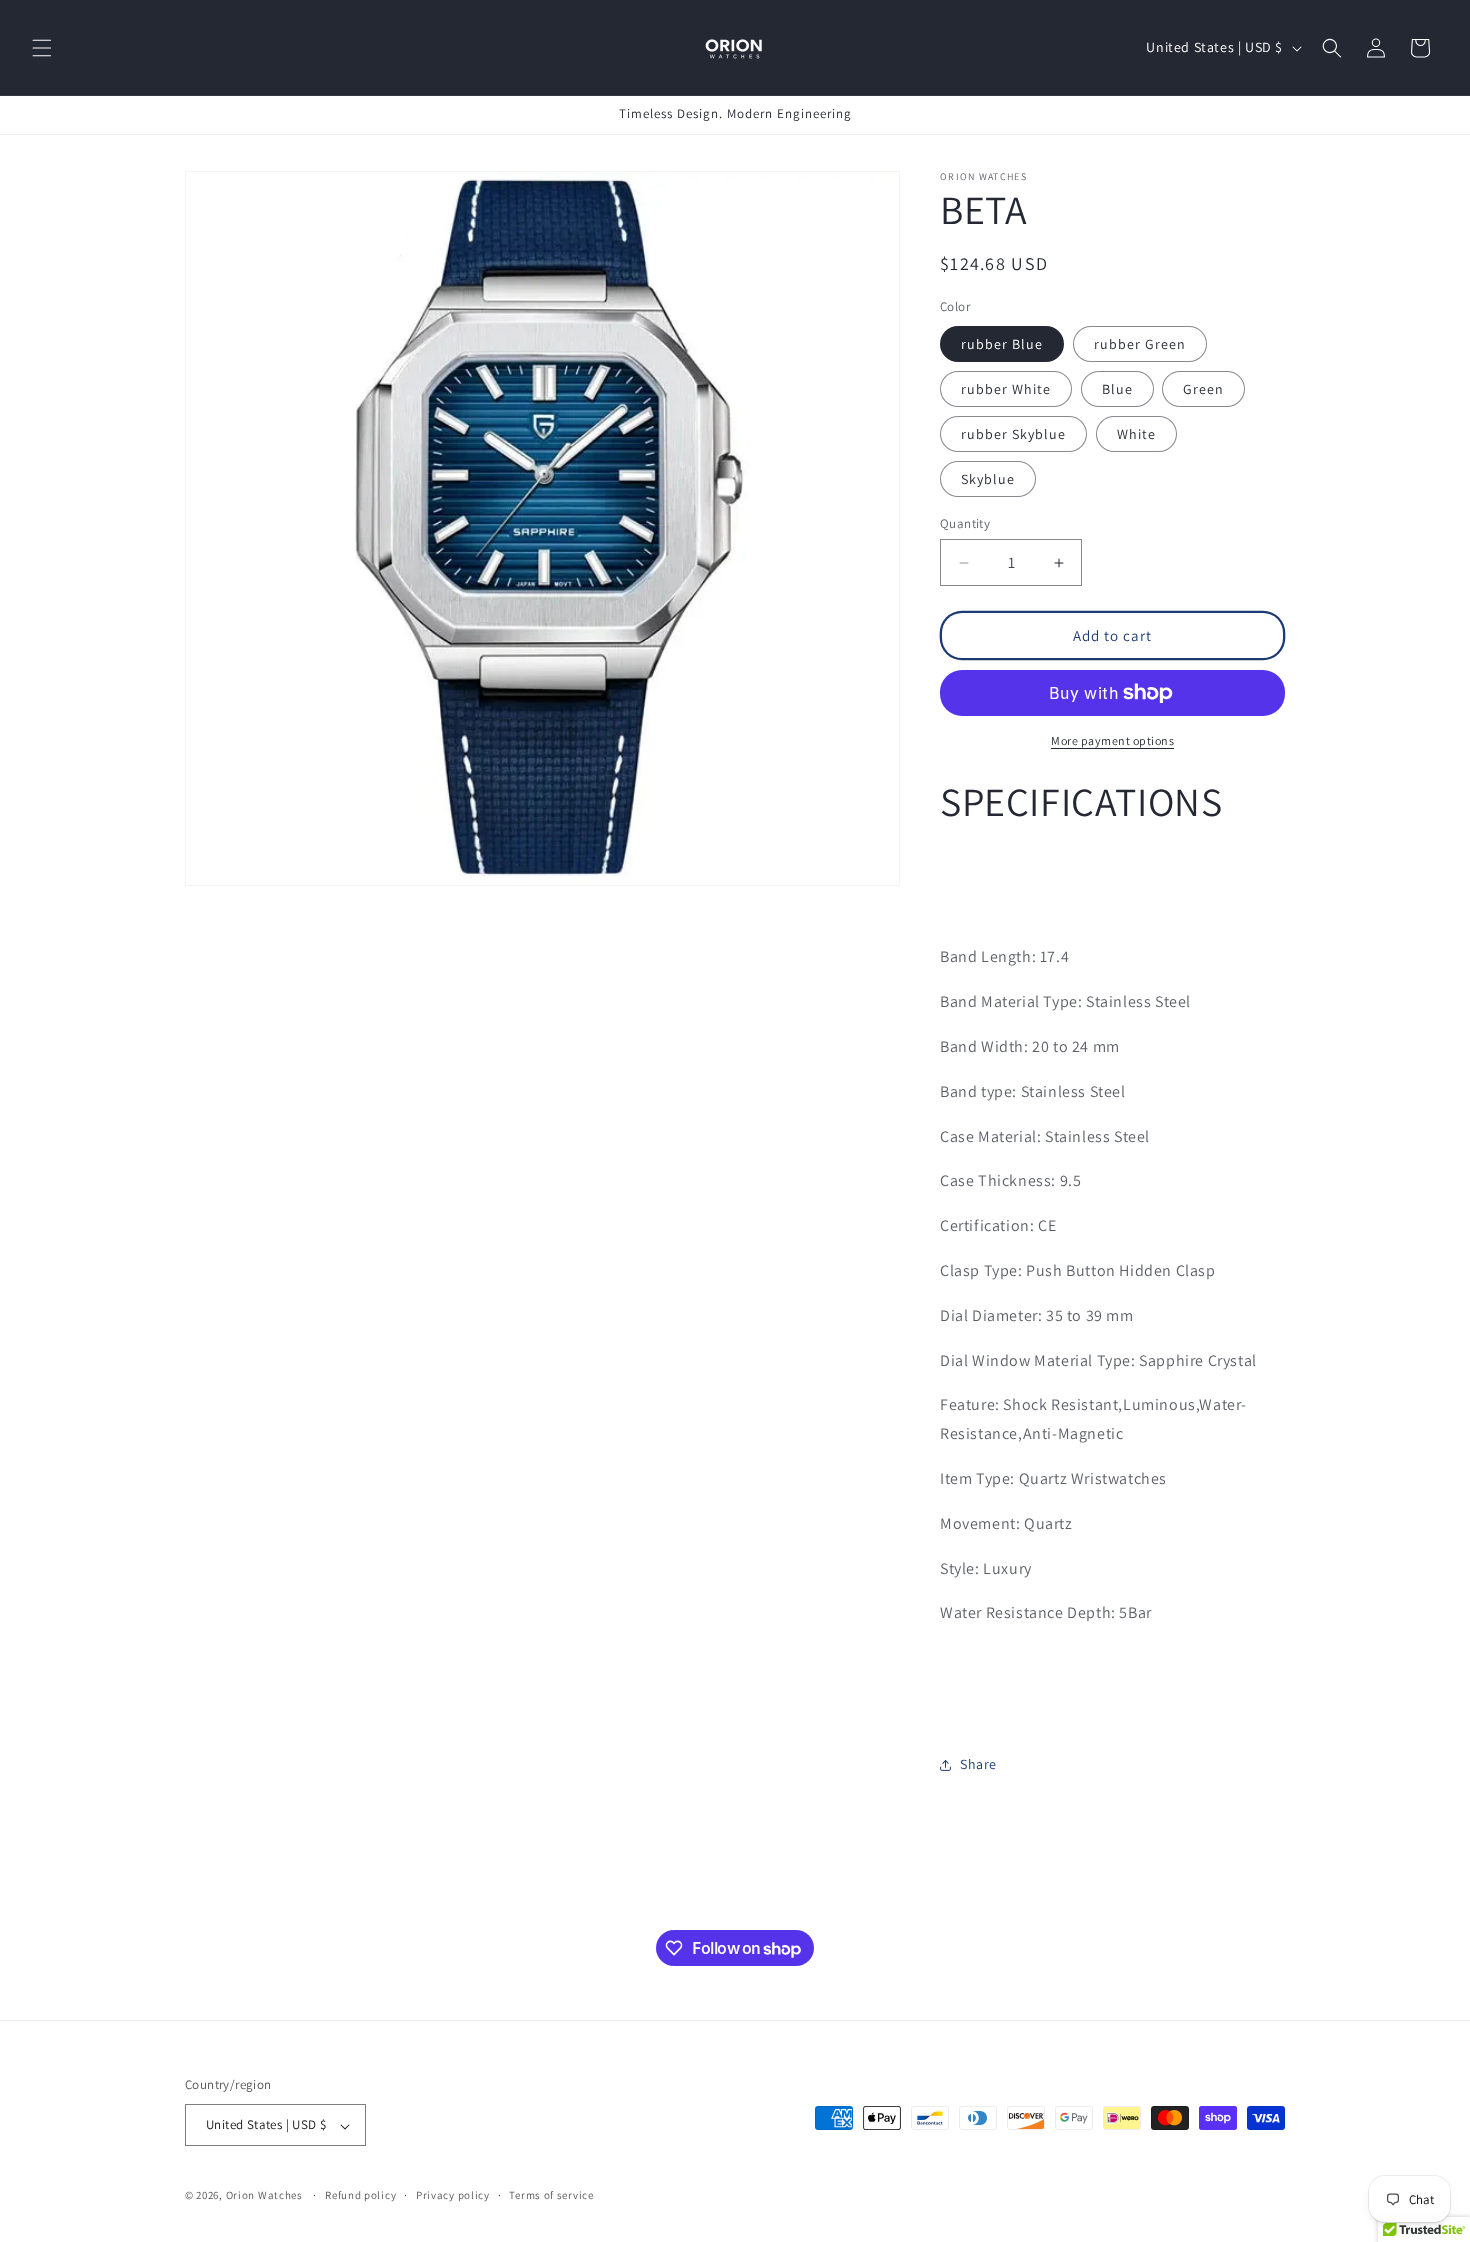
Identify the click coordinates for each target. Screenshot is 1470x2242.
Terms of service (551, 2195)
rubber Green (1140, 344)
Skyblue (988, 479)
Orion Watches (264, 2196)
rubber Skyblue (1013, 434)
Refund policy (360, 2195)
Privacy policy (453, 2195)
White (1136, 434)
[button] (42, 48)
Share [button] (978, 1765)
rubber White (1006, 389)
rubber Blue (1002, 344)
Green (1203, 389)
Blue (1117, 389)
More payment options (1112, 740)
